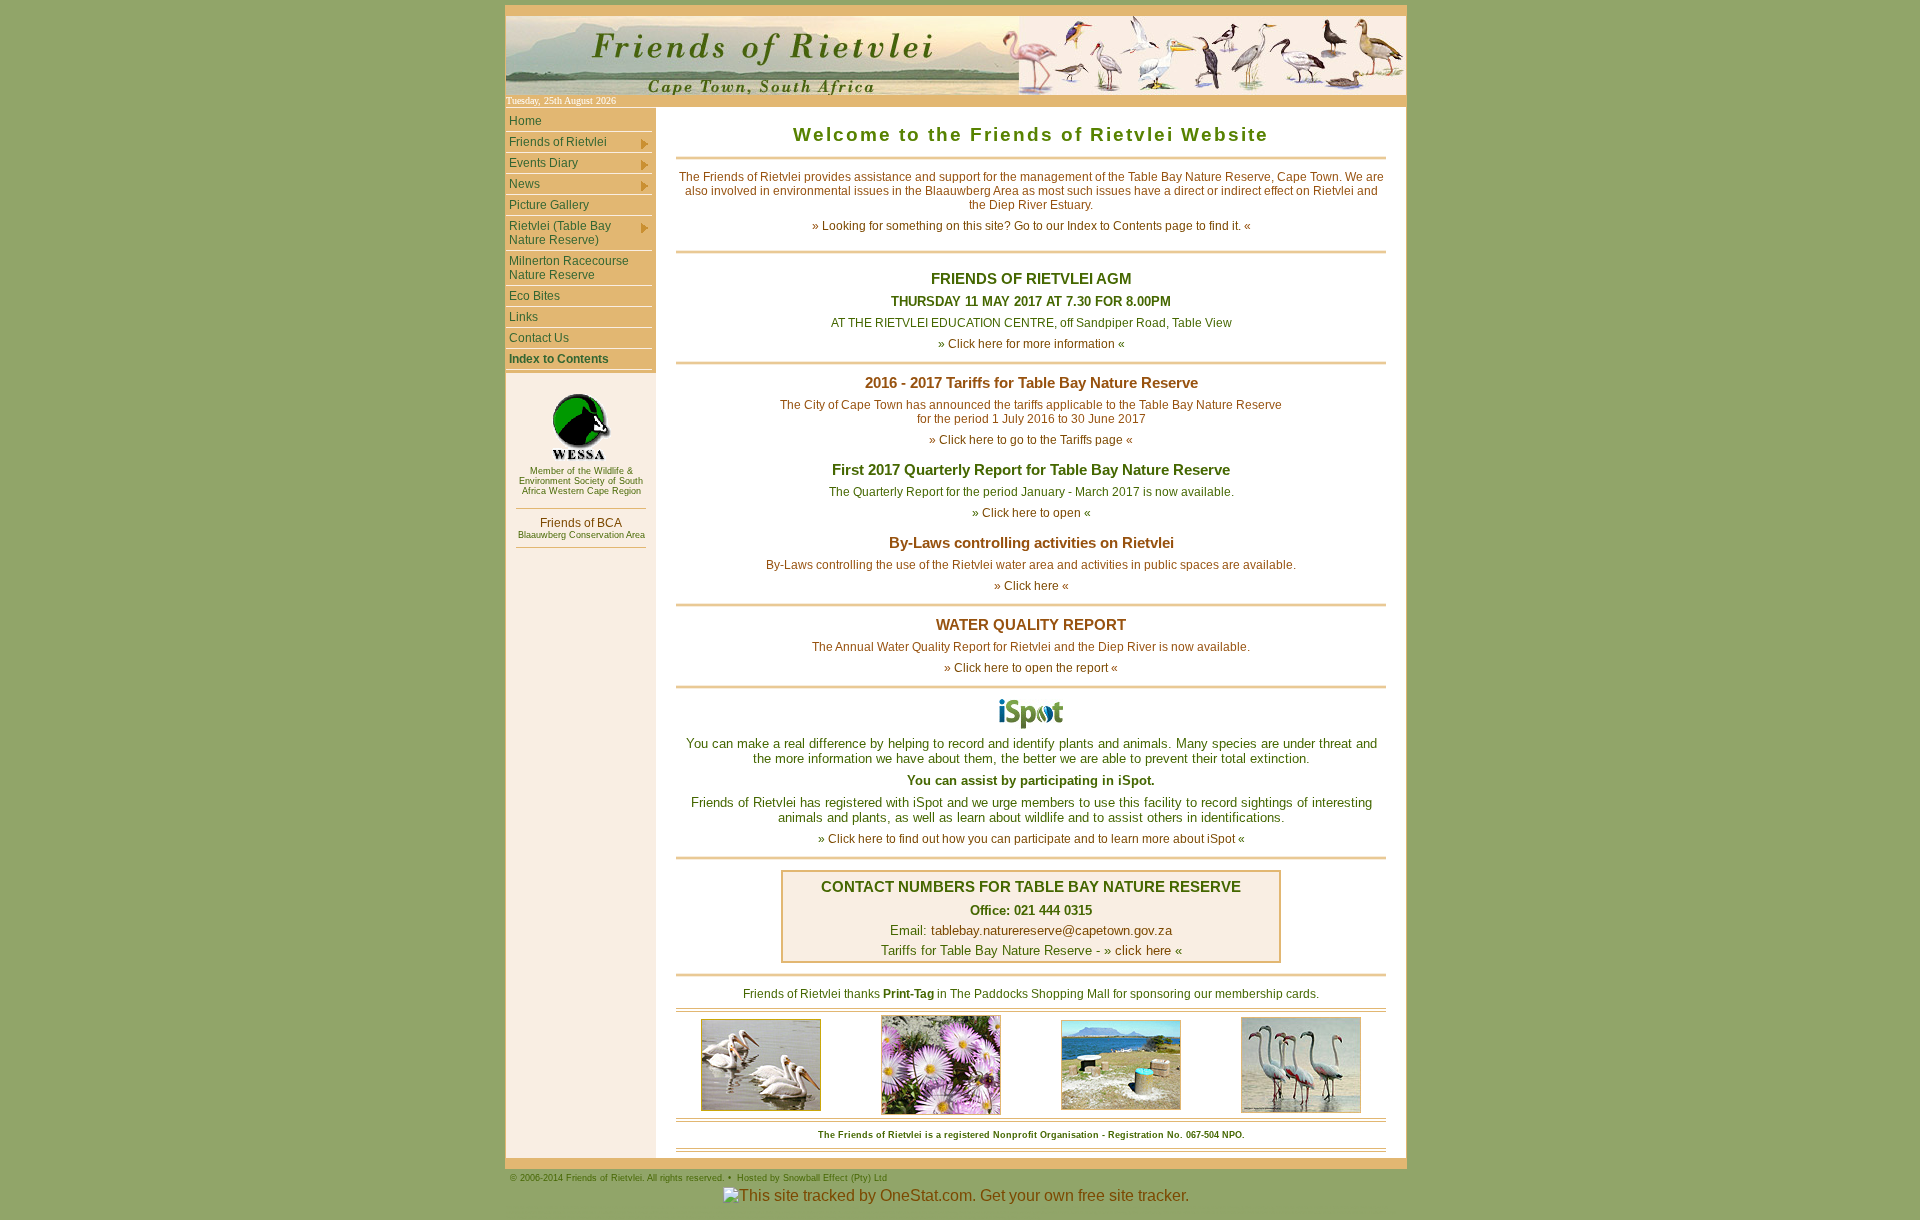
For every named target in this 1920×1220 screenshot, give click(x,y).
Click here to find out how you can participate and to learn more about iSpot (1031, 839)
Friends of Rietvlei (558, 142)
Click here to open (1031, 513)
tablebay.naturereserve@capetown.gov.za (1051, 930)
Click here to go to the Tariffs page (1031, 440)
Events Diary (543, 163)
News (524, 184)
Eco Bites (534, 296)
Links (523, 317)
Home (525, 121)
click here (1143, 950)
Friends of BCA (581, 523)
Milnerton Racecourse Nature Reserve (569, 268)
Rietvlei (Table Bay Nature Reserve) (560, 233)
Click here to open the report (1031, 668)
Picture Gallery (549, 205)
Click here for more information (1031, 344)
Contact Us (539, 338)
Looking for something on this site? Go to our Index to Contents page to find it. (1031, 226)
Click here (1031, 586)
